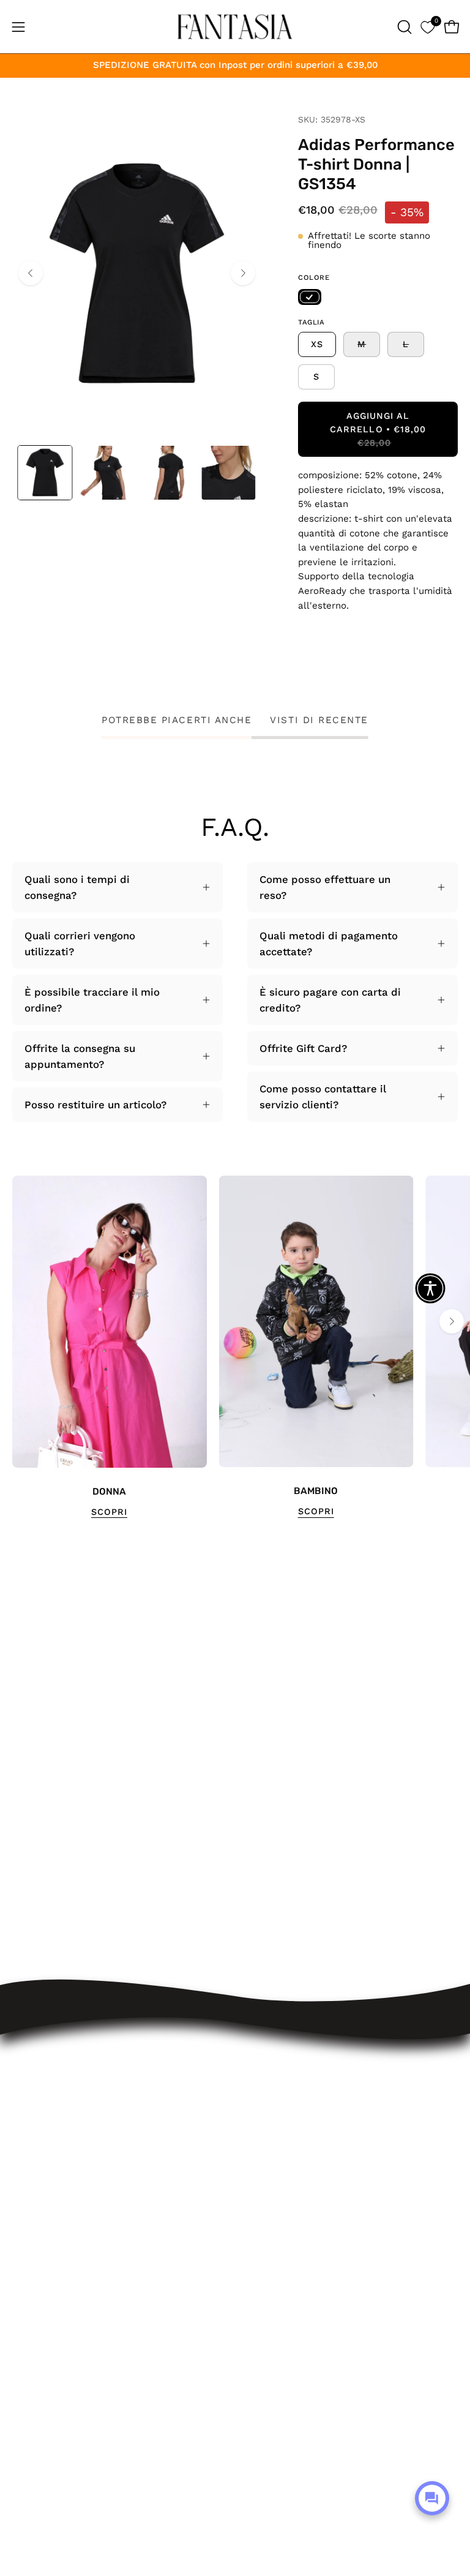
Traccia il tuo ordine (297, 2082)
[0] (427, 27)
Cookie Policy (281, 2230)
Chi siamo (272, 2251)
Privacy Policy (281, 2209)
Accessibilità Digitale (299, 2188)
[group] (235, 1347)
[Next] (243, 273)
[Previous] (31, 273)
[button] (403, 27)
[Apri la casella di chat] (432, 2498)
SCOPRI (109, 1512)
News (261, 2272)
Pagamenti (274, 2145)
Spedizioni (273, 2103)
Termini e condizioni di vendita (324, 2166)
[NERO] (310, 297)
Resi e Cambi (281, 2124)
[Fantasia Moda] (235, 27)
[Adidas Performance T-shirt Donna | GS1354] (45, 473)
